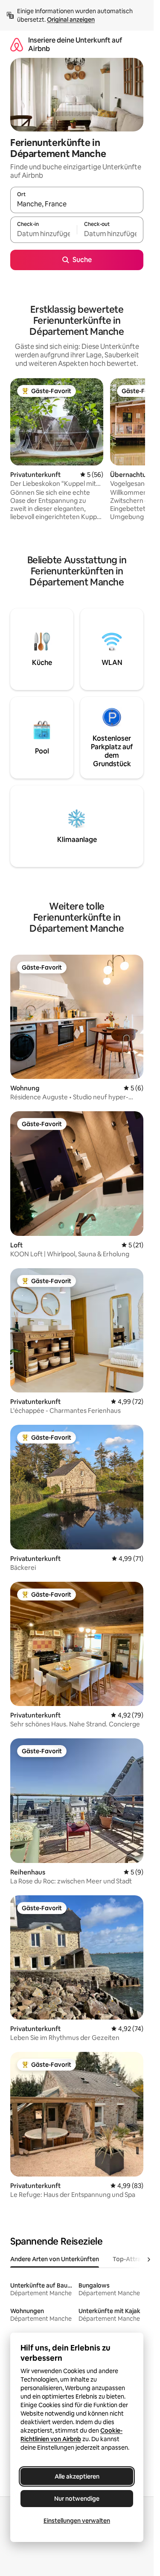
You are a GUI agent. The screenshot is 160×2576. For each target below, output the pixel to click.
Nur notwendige (77, 2499)
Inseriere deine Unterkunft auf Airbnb (75, 44)
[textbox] (44, 234)
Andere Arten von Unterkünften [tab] (55, 2259)
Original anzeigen (71, 20)
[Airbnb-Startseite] (17, 44)
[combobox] (77, 204)
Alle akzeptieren (77, 2476)
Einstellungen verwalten (77, 2521)
